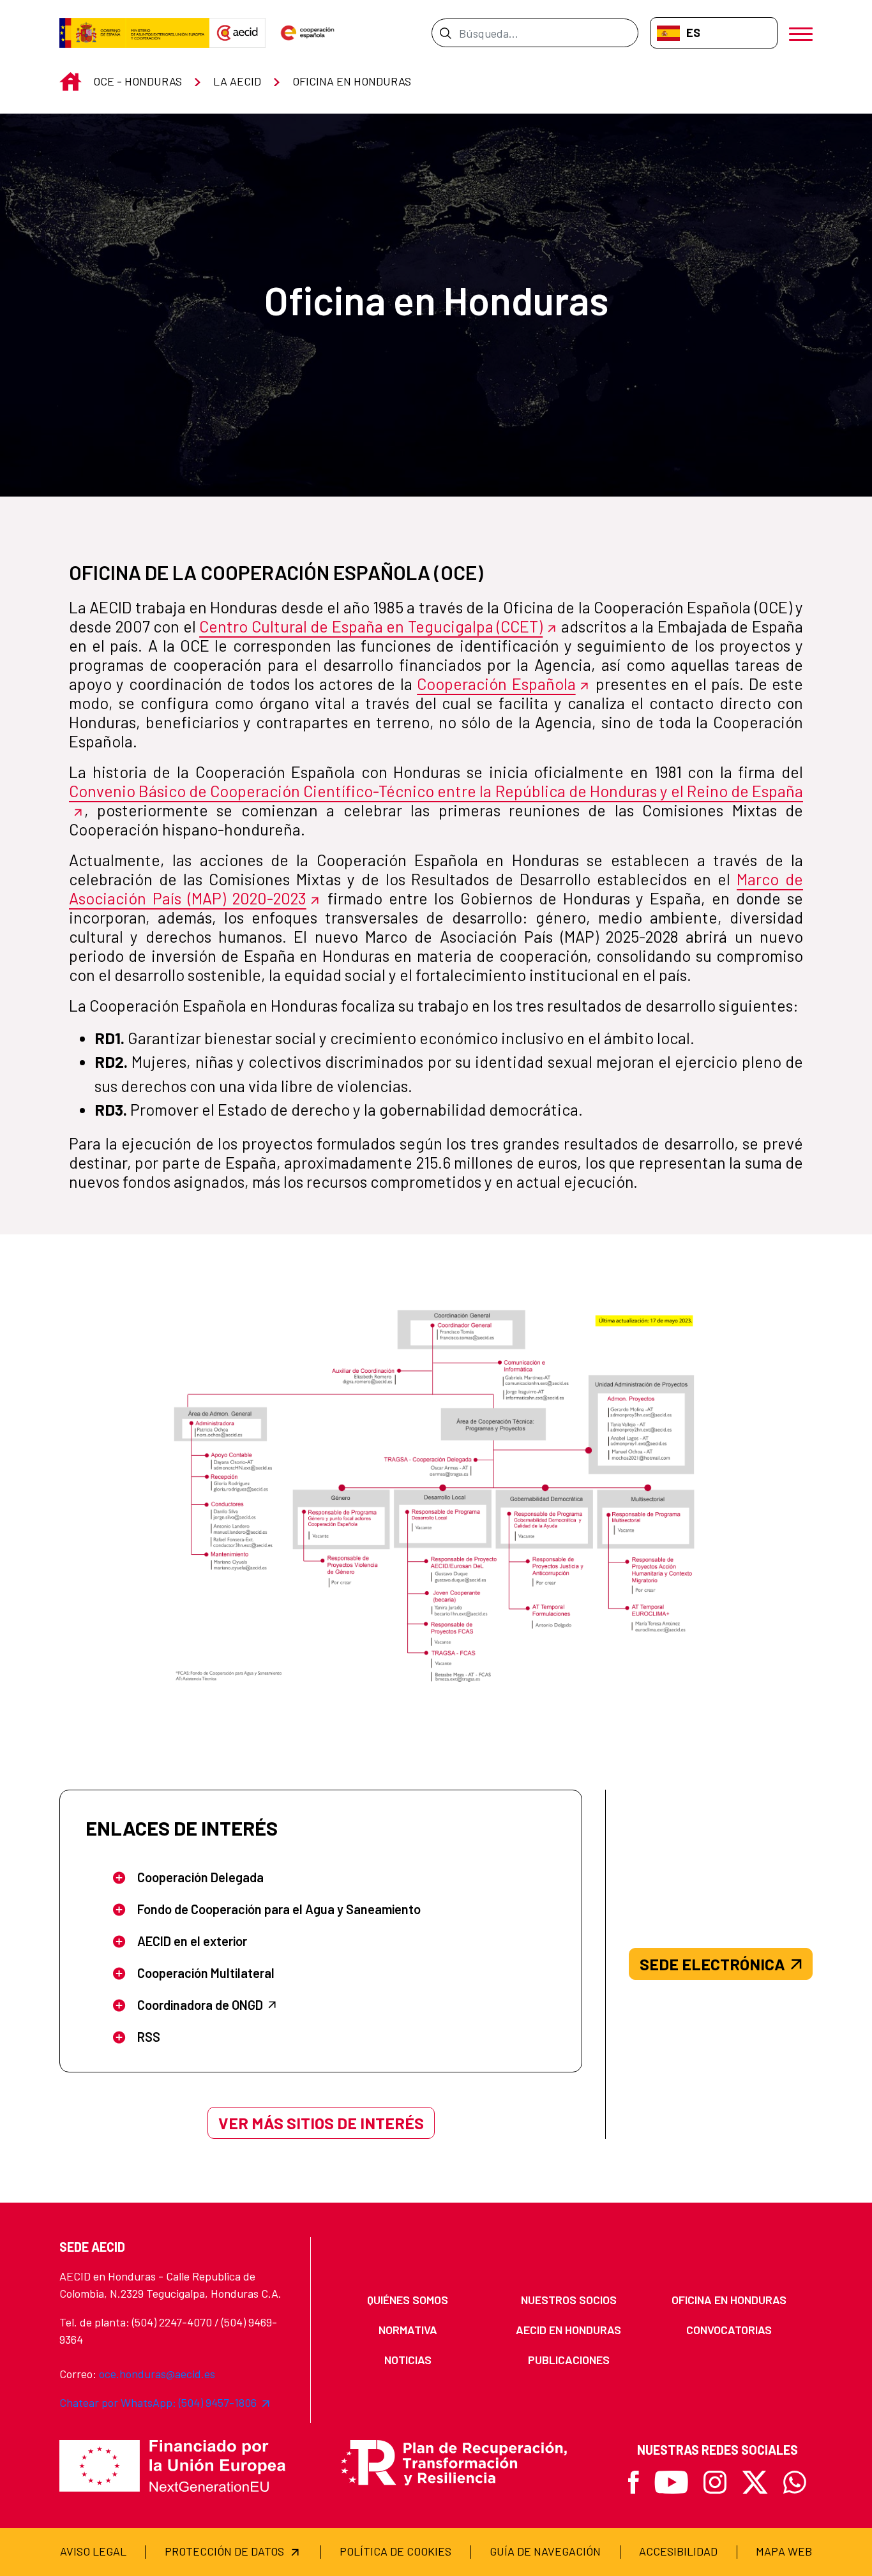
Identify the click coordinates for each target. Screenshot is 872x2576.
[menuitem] (408, 2300)
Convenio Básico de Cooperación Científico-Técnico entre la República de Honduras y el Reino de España (436, 791)
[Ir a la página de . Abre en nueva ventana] (237, 33)
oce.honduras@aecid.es (157, 2374)
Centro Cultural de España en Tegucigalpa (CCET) (371, 626)
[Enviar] (445, 33)
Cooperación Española (496, 684)
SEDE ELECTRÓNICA (712, 1964)
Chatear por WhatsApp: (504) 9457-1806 (158, 2402)
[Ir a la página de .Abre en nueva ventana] (134, 33)
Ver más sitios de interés (321, 2123)
